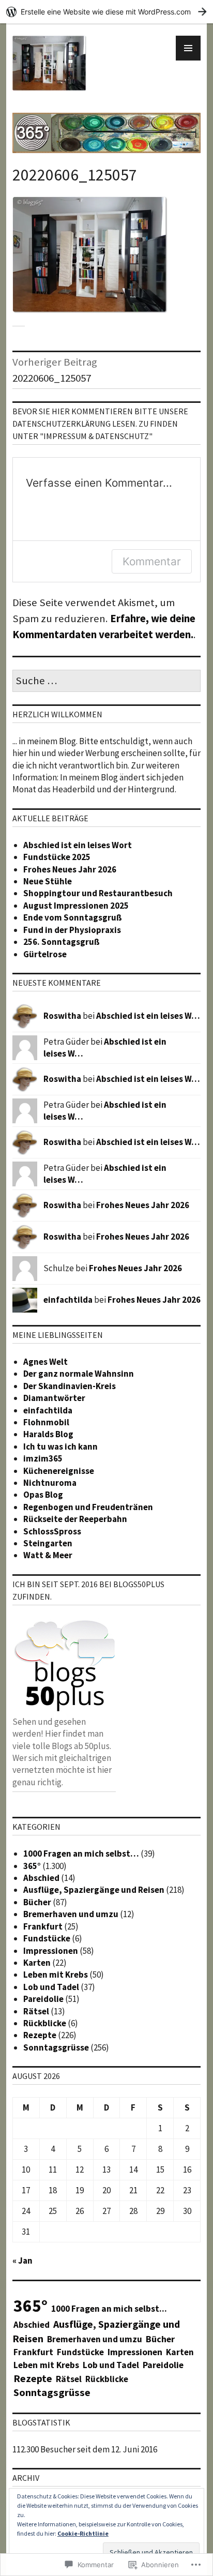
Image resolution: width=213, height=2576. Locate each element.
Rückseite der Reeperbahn (75, 1519)
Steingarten (48, 1543)
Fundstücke (47, 1938)
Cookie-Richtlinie (83, 2533)
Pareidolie (43, 1999)
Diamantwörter (54, 1398)
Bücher (37, 1902)
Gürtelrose (45, 954)
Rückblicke (45, 2023)
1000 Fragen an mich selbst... (109, 2309)
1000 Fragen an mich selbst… (81, 1854)
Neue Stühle (48, 881)
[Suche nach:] (106, 681)
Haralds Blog (48, 1434)
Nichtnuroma (50, 1483)
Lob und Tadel (51, 1987)
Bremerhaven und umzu (71, 1914)
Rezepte (40, 2035)
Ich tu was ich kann (60, 1447)
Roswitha (62, 1016)
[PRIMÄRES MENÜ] (188, 48)
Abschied (41, 1878)
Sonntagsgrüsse (56, 2047)
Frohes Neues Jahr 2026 (70, 869)
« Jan (22, 2261)
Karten (37, 1963)
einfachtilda (68, 1300)
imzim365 (43, 1458)
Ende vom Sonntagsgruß (73, 917)
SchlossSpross (52, 1531)
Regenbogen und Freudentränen (88, 1507)
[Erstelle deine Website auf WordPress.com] (106, 12)
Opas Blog (43, 1495)
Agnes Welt (45, 1362)
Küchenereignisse (59, 1471)
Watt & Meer (48, 1555)
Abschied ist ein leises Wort (78, 845)
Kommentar (152, 561)
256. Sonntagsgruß (62, 942)
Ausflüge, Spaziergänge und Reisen (94, 1890)
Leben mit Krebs (56, 1975)
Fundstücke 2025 (57, 857)
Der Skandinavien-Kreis (70, 1386)
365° (32, 1866)
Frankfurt (43, 1926)
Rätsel (36, 2011)
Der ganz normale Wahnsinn (79, 1374)
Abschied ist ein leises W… (148, 1016)
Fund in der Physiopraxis (72, 930)
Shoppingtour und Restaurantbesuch (98, 893)
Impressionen (51, 1951)
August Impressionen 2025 (76, 906)
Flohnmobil (46, 1422)
